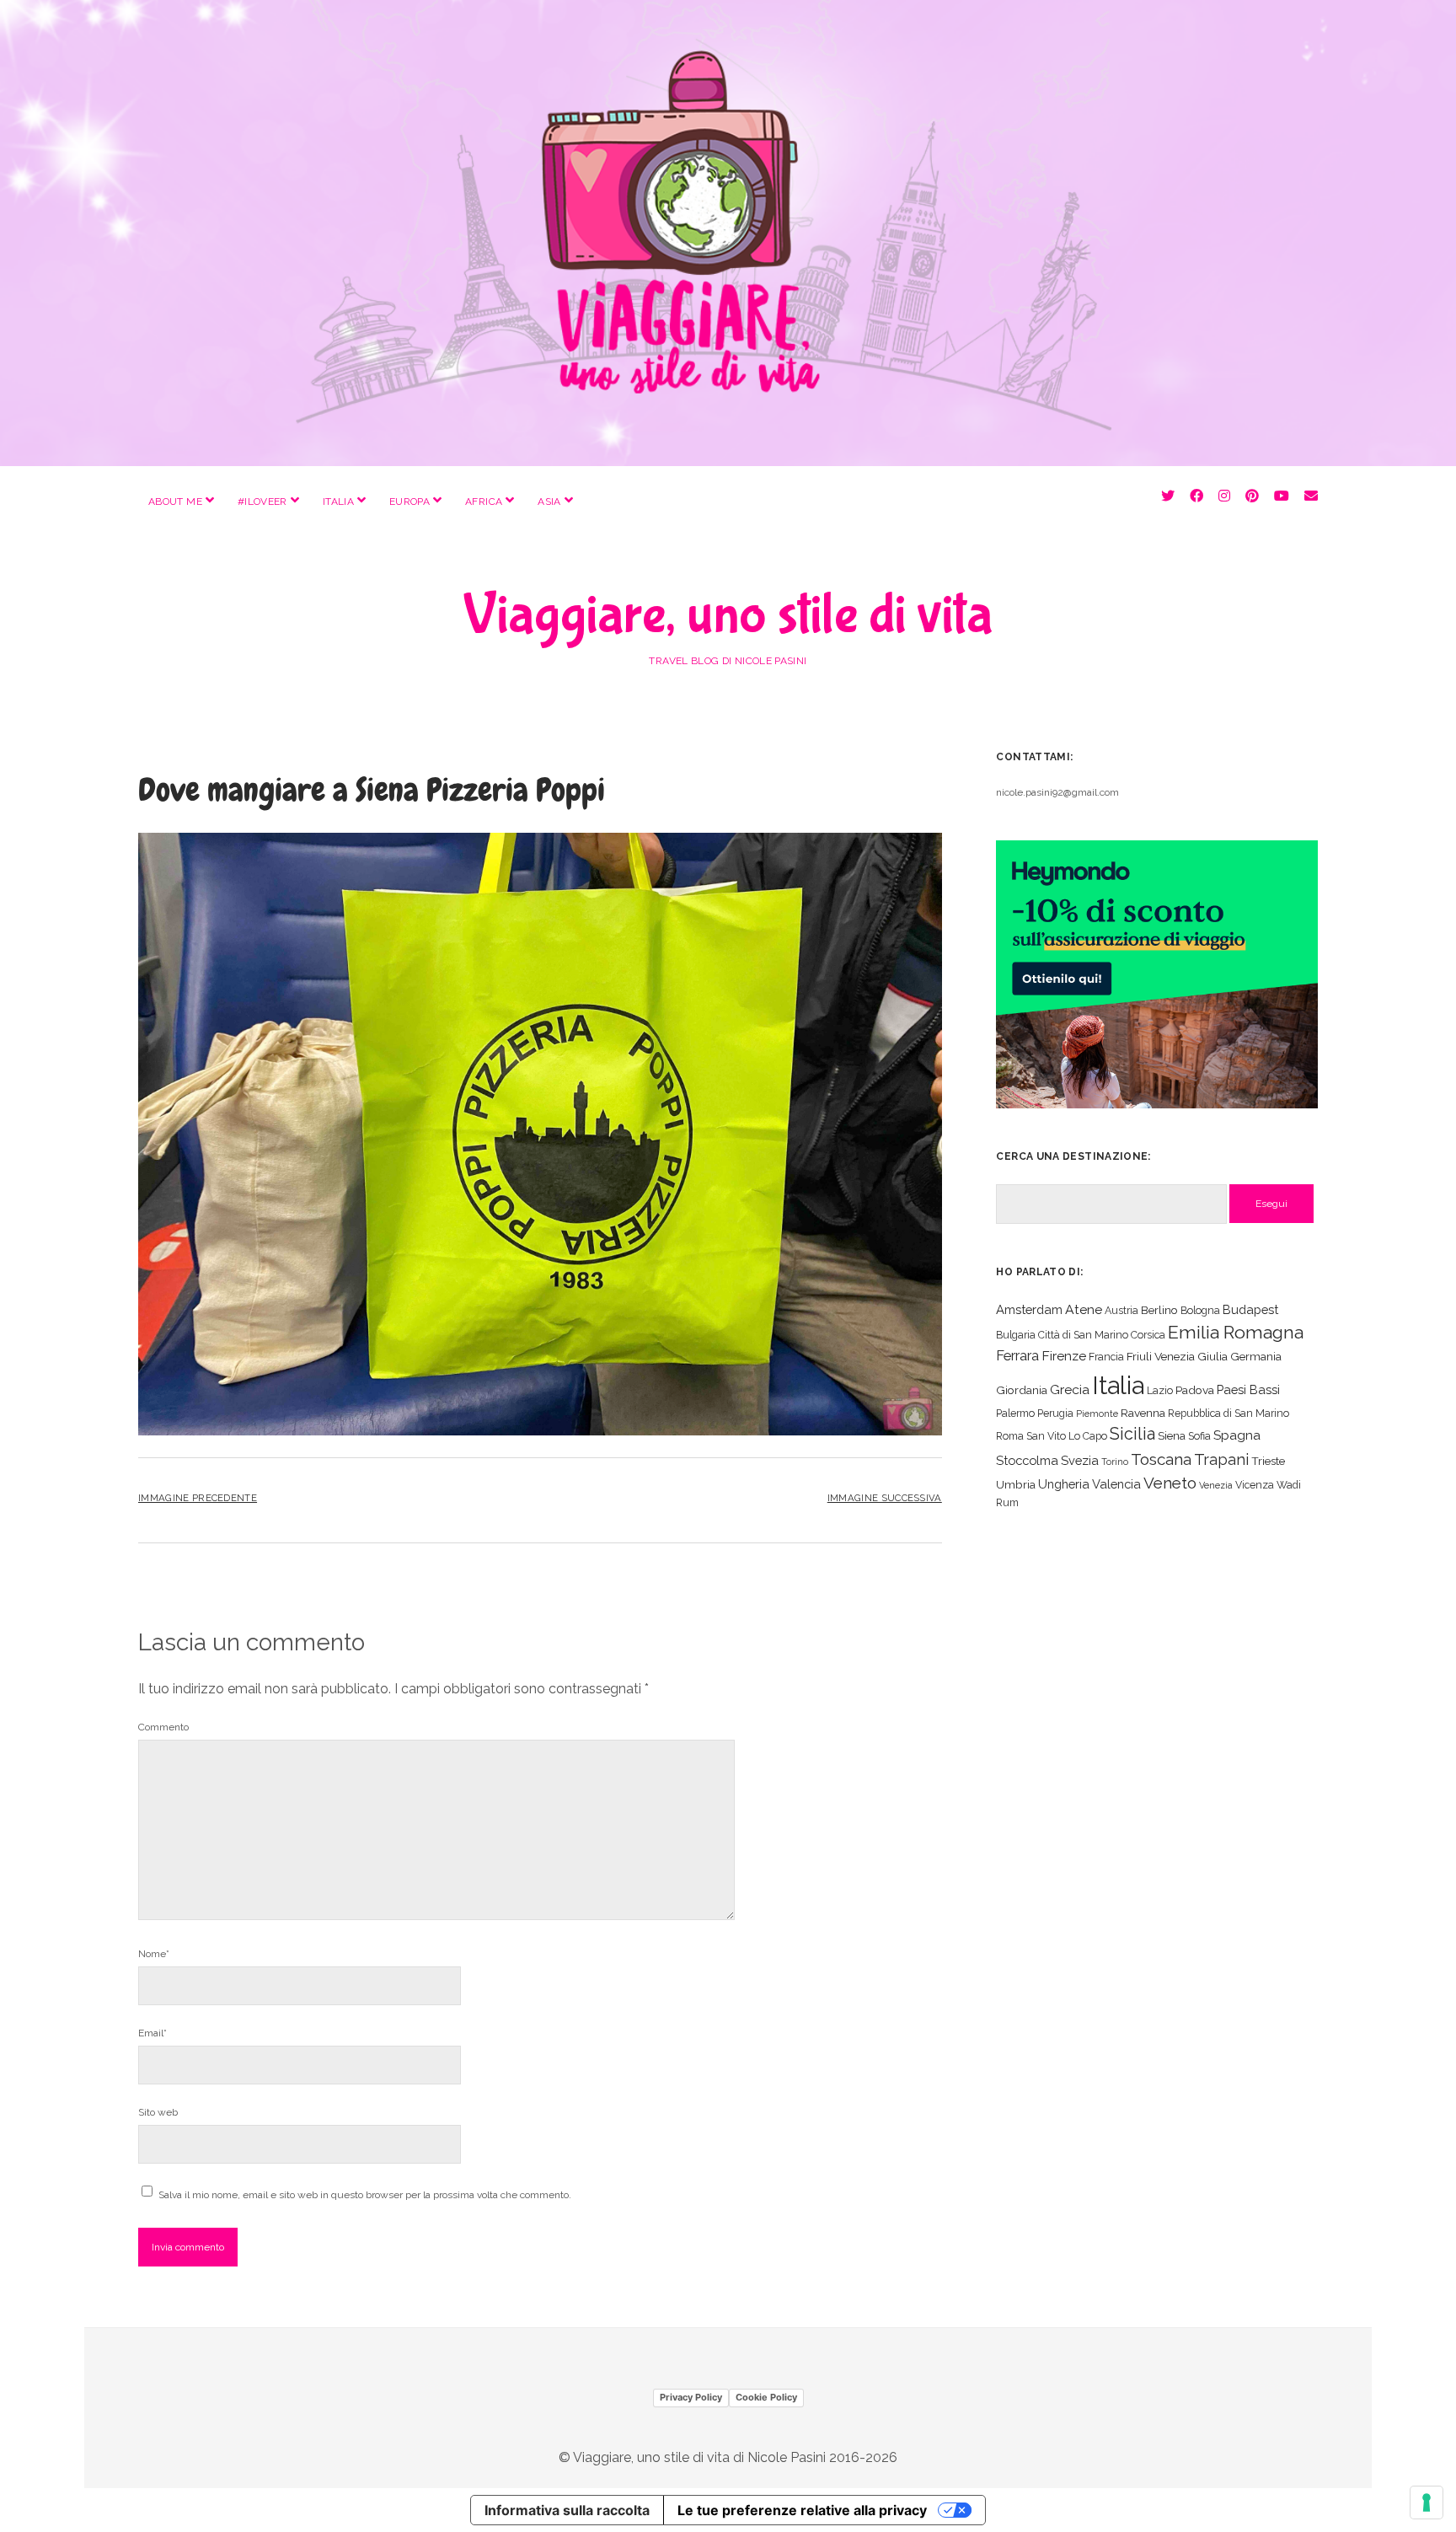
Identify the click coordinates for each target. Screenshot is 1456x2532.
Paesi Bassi (1248, 1389)
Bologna (1200, 1310)
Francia (1106, 1357)
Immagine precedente (198, 1498)
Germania (1256, 1356)
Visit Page (728, 233)
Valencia (1116, 1484)
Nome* (154, 1954)
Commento (163, 1727)
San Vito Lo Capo (1067, 1436)
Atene (1084, 1309)
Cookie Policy (766, 2397)
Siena (1172, 1435)
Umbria (1016, 1484)
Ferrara (1017, 1356)
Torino (1115, 1462)
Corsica (1148, 1335)
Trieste (1268, 1461)
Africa (484, 502)
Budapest (1250, 1309)
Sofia (1199, 1436)
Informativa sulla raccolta (567, 2510)
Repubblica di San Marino (1228, 1413)
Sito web (158, 2112)
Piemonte (1097, 1414)
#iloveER (262, 502)
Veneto (1170, 1483)
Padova (1195, 1390)
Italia (338, 502)
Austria (1121, 1310)
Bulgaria (1016, 1335)
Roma (1010, 1436)
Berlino (1159, 1310)
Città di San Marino (1083, 1335)
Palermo (1015, 1413)
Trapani (1221, 1459)
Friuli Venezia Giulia (1177, 1356)
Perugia (1055, 1413)
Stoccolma (1027, 1460)
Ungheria (1064, 1484)
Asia (549, 502)
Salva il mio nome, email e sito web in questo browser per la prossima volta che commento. (365, 2195)
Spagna (1237, 1435)
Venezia (1216, 1485)
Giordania (1022, 1390)
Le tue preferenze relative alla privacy (802, 2510)
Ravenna (1143, 1413)
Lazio (1160, 1390)
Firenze (1064, 1356)
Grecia (1070, 1389)
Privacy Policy (691, 2397)
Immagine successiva (885, 1498)
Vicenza (1255, 1485)
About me (175, 502)
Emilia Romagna (1236, 1332)
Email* (153, 2033)
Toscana (1161, 1459)
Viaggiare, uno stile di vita (728, 615)
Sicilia (1132, 1434)
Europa (409, 502)
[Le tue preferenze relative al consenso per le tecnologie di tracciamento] (1427, 2502)
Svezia (1080, 1460)
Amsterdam (1029, 1309)
